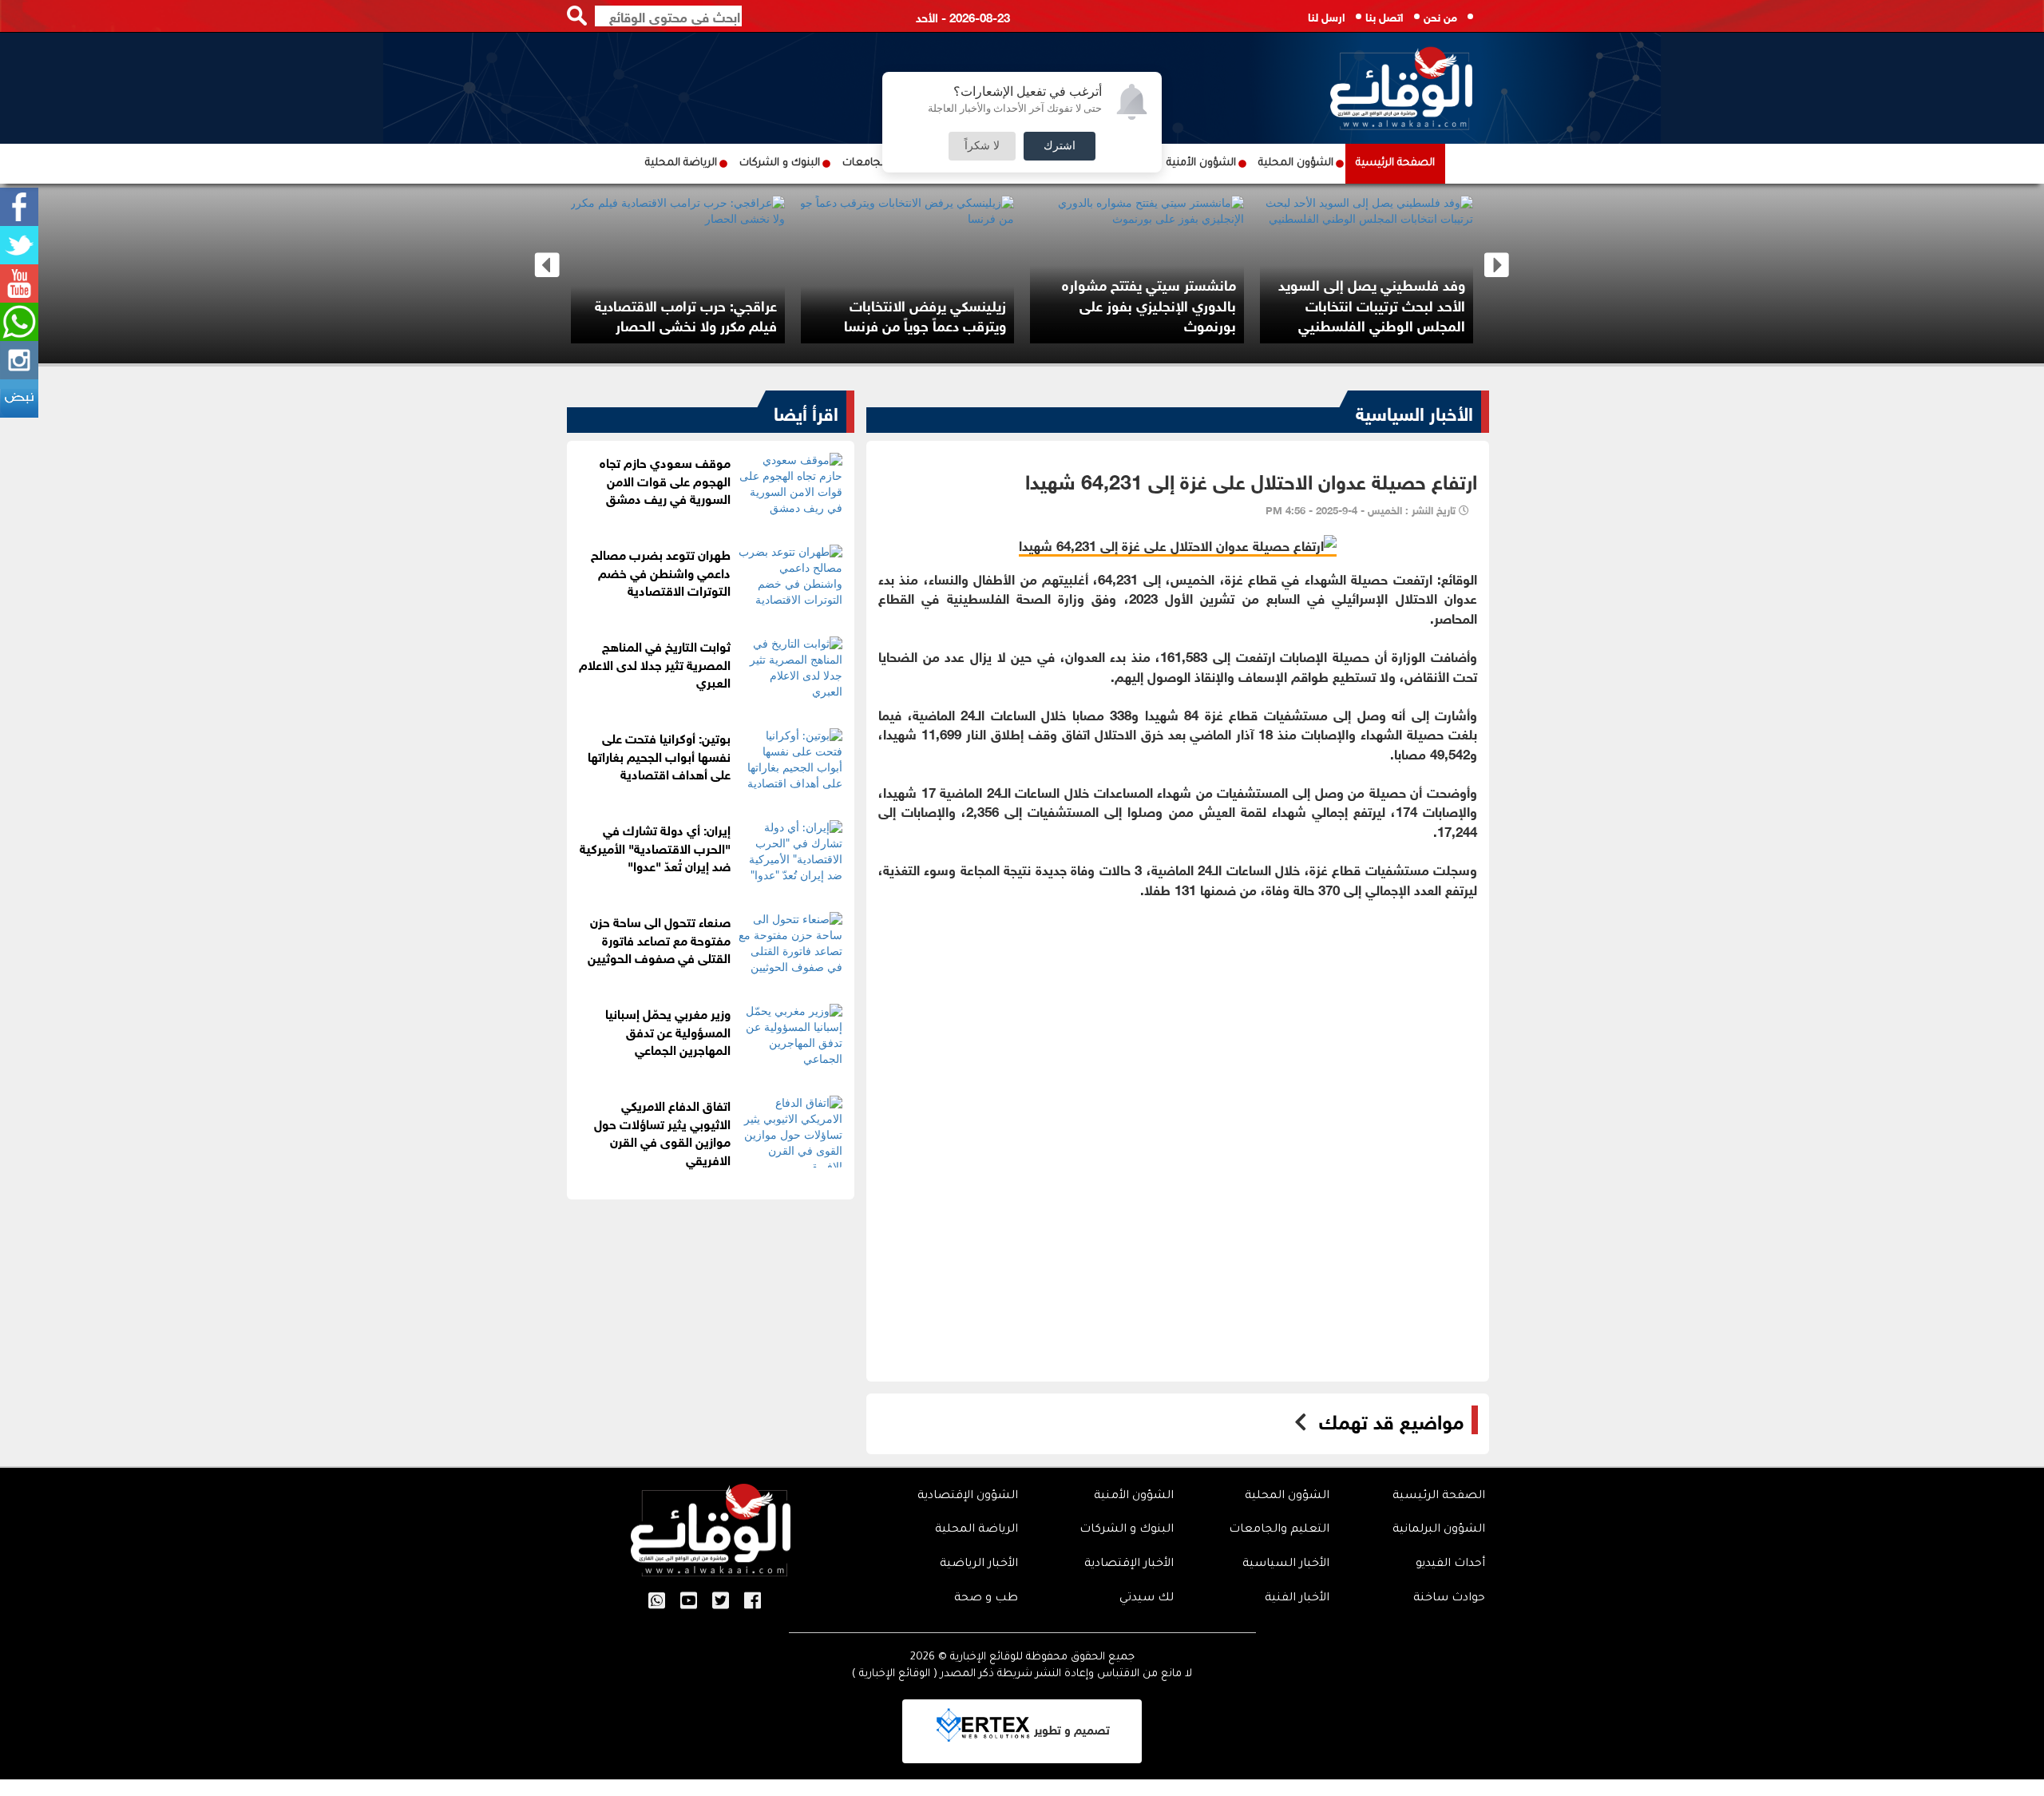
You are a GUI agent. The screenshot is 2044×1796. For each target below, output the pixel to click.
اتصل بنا (1384, 16)
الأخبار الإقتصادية (1129, 1564)
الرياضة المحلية (681, 163)
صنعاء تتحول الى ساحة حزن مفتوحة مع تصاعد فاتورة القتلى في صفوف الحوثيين (659, 939)
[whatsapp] (19, 322)
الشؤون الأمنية (1201, 163)
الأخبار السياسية (1414, 411)
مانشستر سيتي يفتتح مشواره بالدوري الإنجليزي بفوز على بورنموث (1149, 304)
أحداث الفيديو (1450, 1564)
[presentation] (547, 266)
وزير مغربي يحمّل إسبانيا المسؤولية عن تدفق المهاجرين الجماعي (668, 1031)
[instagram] (19, 360)
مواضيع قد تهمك (1391, 1420)
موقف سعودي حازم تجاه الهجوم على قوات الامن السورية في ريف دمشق (665, 480)
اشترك (1060, 146)
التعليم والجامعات (1279, 1530)
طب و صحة (986, 1599)
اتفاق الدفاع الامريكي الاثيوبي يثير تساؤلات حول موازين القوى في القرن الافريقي (662, 1132)
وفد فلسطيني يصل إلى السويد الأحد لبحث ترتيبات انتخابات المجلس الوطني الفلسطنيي (1372, 304)
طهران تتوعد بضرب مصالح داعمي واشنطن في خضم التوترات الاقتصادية (661, 571)
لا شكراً (982, 146)
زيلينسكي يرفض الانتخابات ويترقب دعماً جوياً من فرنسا (925, 315)
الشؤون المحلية (1296, 163)
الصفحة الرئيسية (1395, 163)
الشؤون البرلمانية (1439, 1530)
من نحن (1440, 16)
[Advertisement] (1178, 1010)
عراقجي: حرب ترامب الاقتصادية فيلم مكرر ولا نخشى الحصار (686, 315)
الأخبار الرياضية (979, 1564)
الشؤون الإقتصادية (968, 1497)
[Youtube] (19, 283)
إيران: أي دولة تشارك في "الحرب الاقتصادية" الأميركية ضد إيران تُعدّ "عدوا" (655, 847)
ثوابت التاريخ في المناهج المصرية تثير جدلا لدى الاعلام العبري (655, 663)
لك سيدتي (1147, 1599)
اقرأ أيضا (806, 411)
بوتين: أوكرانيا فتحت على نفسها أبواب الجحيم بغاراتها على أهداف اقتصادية (659, 755)
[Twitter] (19, 245)
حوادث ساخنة (1449, 1599)
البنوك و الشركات (780, 163)
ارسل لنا (1327, 16)
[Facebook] (19, 207)
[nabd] (19, 398)
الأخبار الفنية (1297, 1599)
